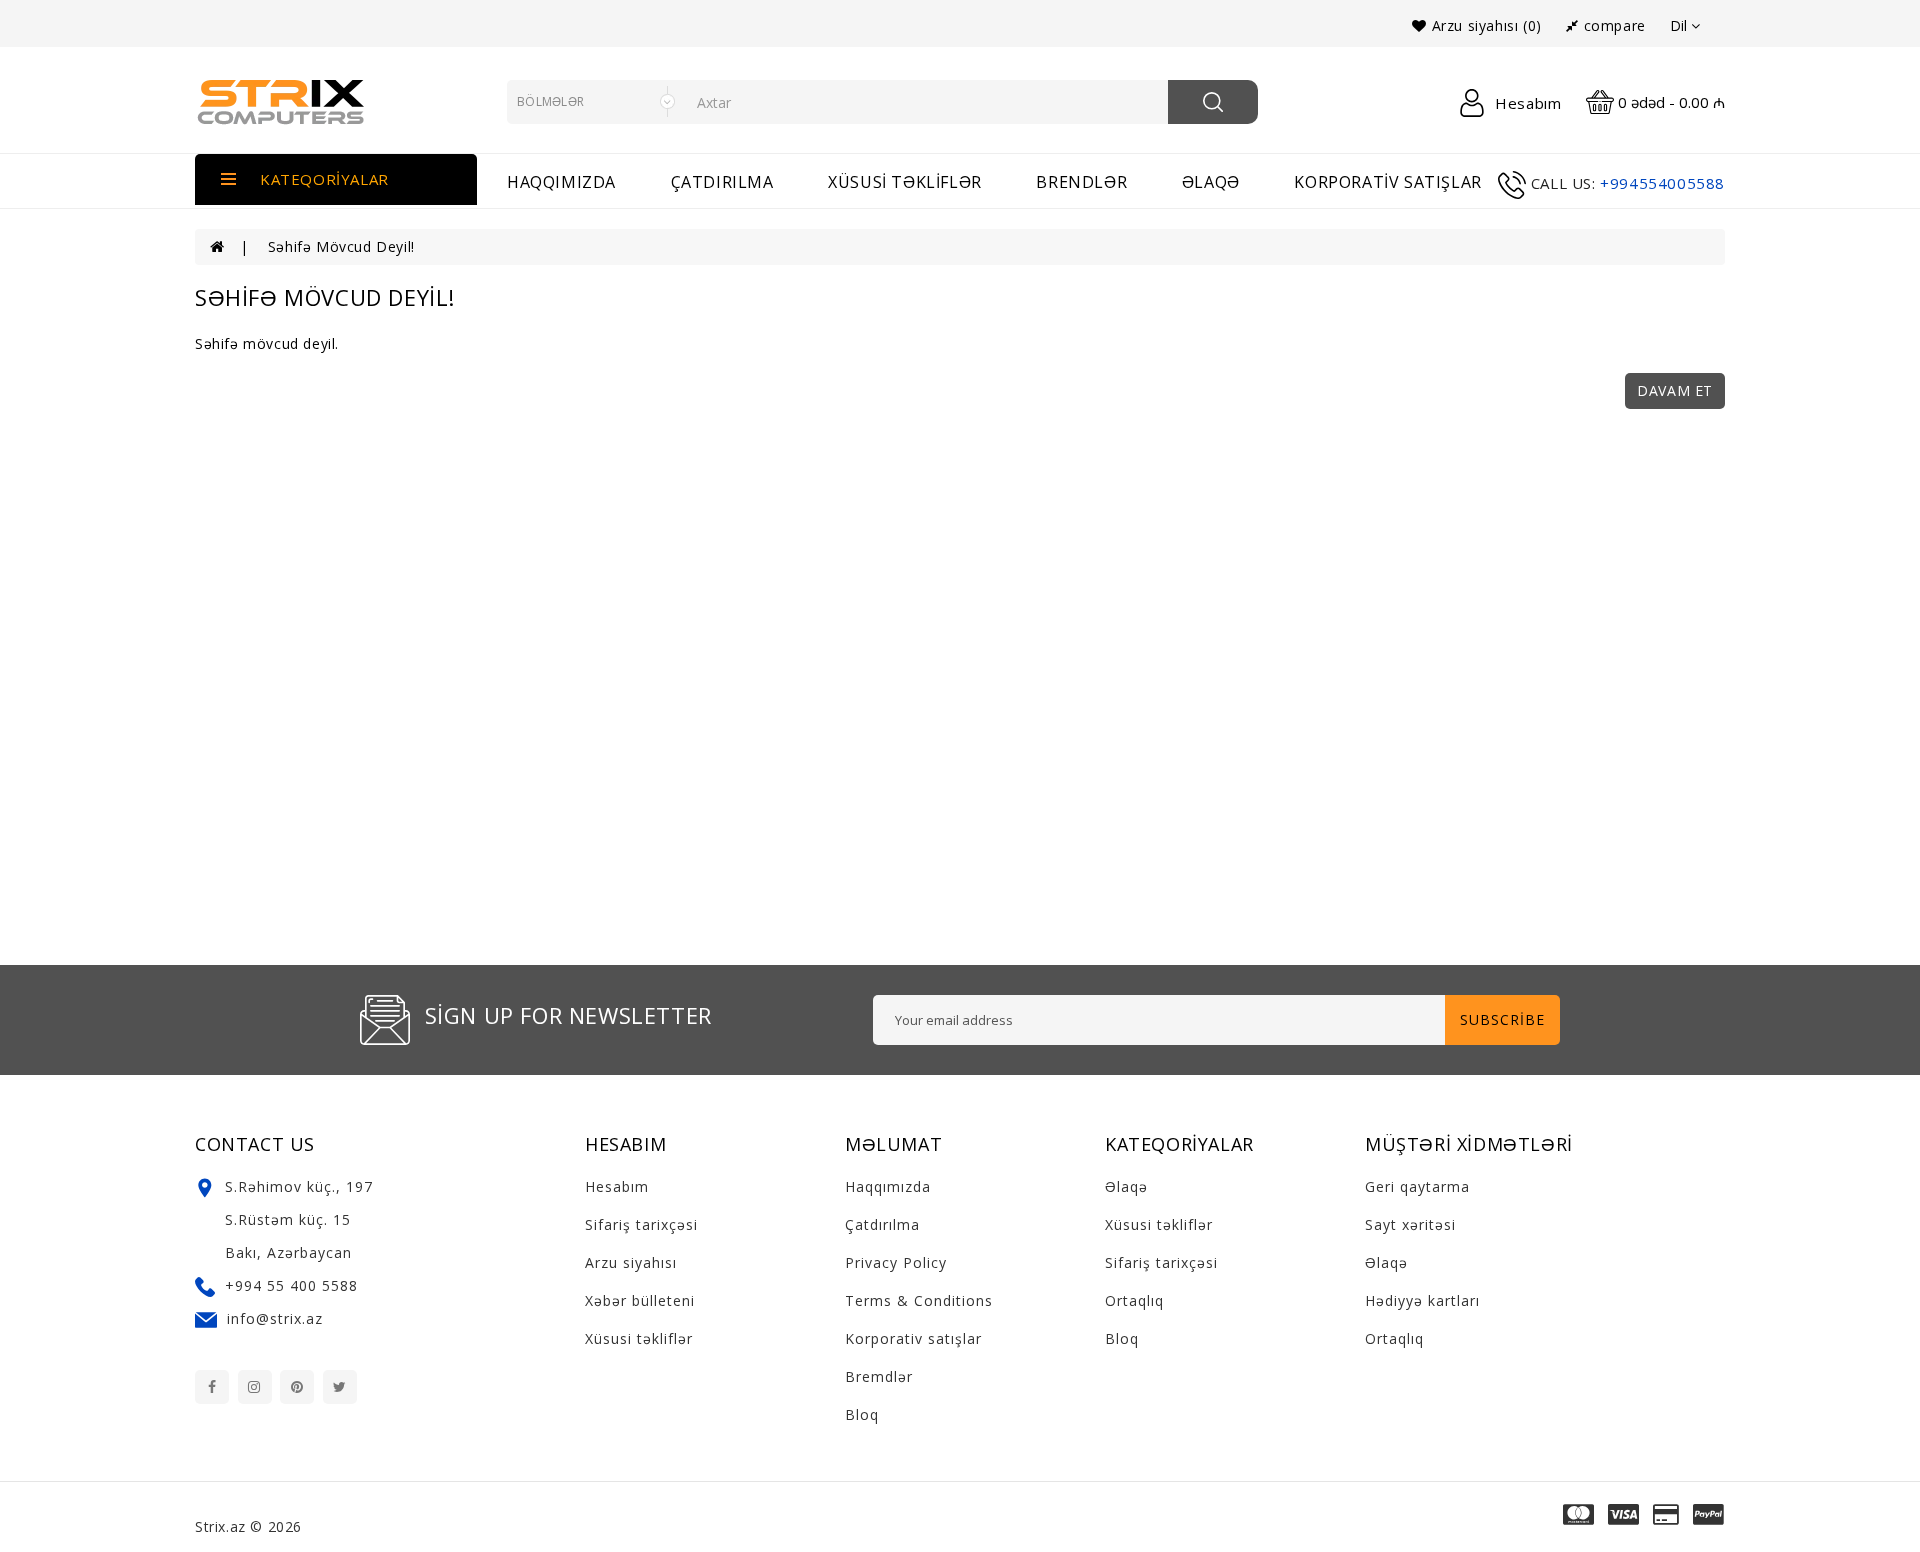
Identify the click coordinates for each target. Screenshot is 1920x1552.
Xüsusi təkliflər (905, 182)
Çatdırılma (722, 182)
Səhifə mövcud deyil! (341, 246)
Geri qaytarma (1417, 1186)
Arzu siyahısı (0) (1484, 25)
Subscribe (1502, 1019)
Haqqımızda (561, 182)
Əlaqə (1126, 1186)
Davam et (1675, 390)
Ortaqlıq (1134, 1300)
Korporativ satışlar (1387, 182)
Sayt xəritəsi (1410, 1224)
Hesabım (617, 1186)
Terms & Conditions (919, 1300)
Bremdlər (879, 1376)
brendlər (1081, 182)
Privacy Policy (896, 1262)
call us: (1563, 183)
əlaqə (1211, 182)
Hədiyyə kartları (1422, 1300)
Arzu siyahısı (631, 1262)
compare (1612, 25)
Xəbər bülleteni (640, 1300)
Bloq (862, 1414)
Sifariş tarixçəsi (641, 1224)
